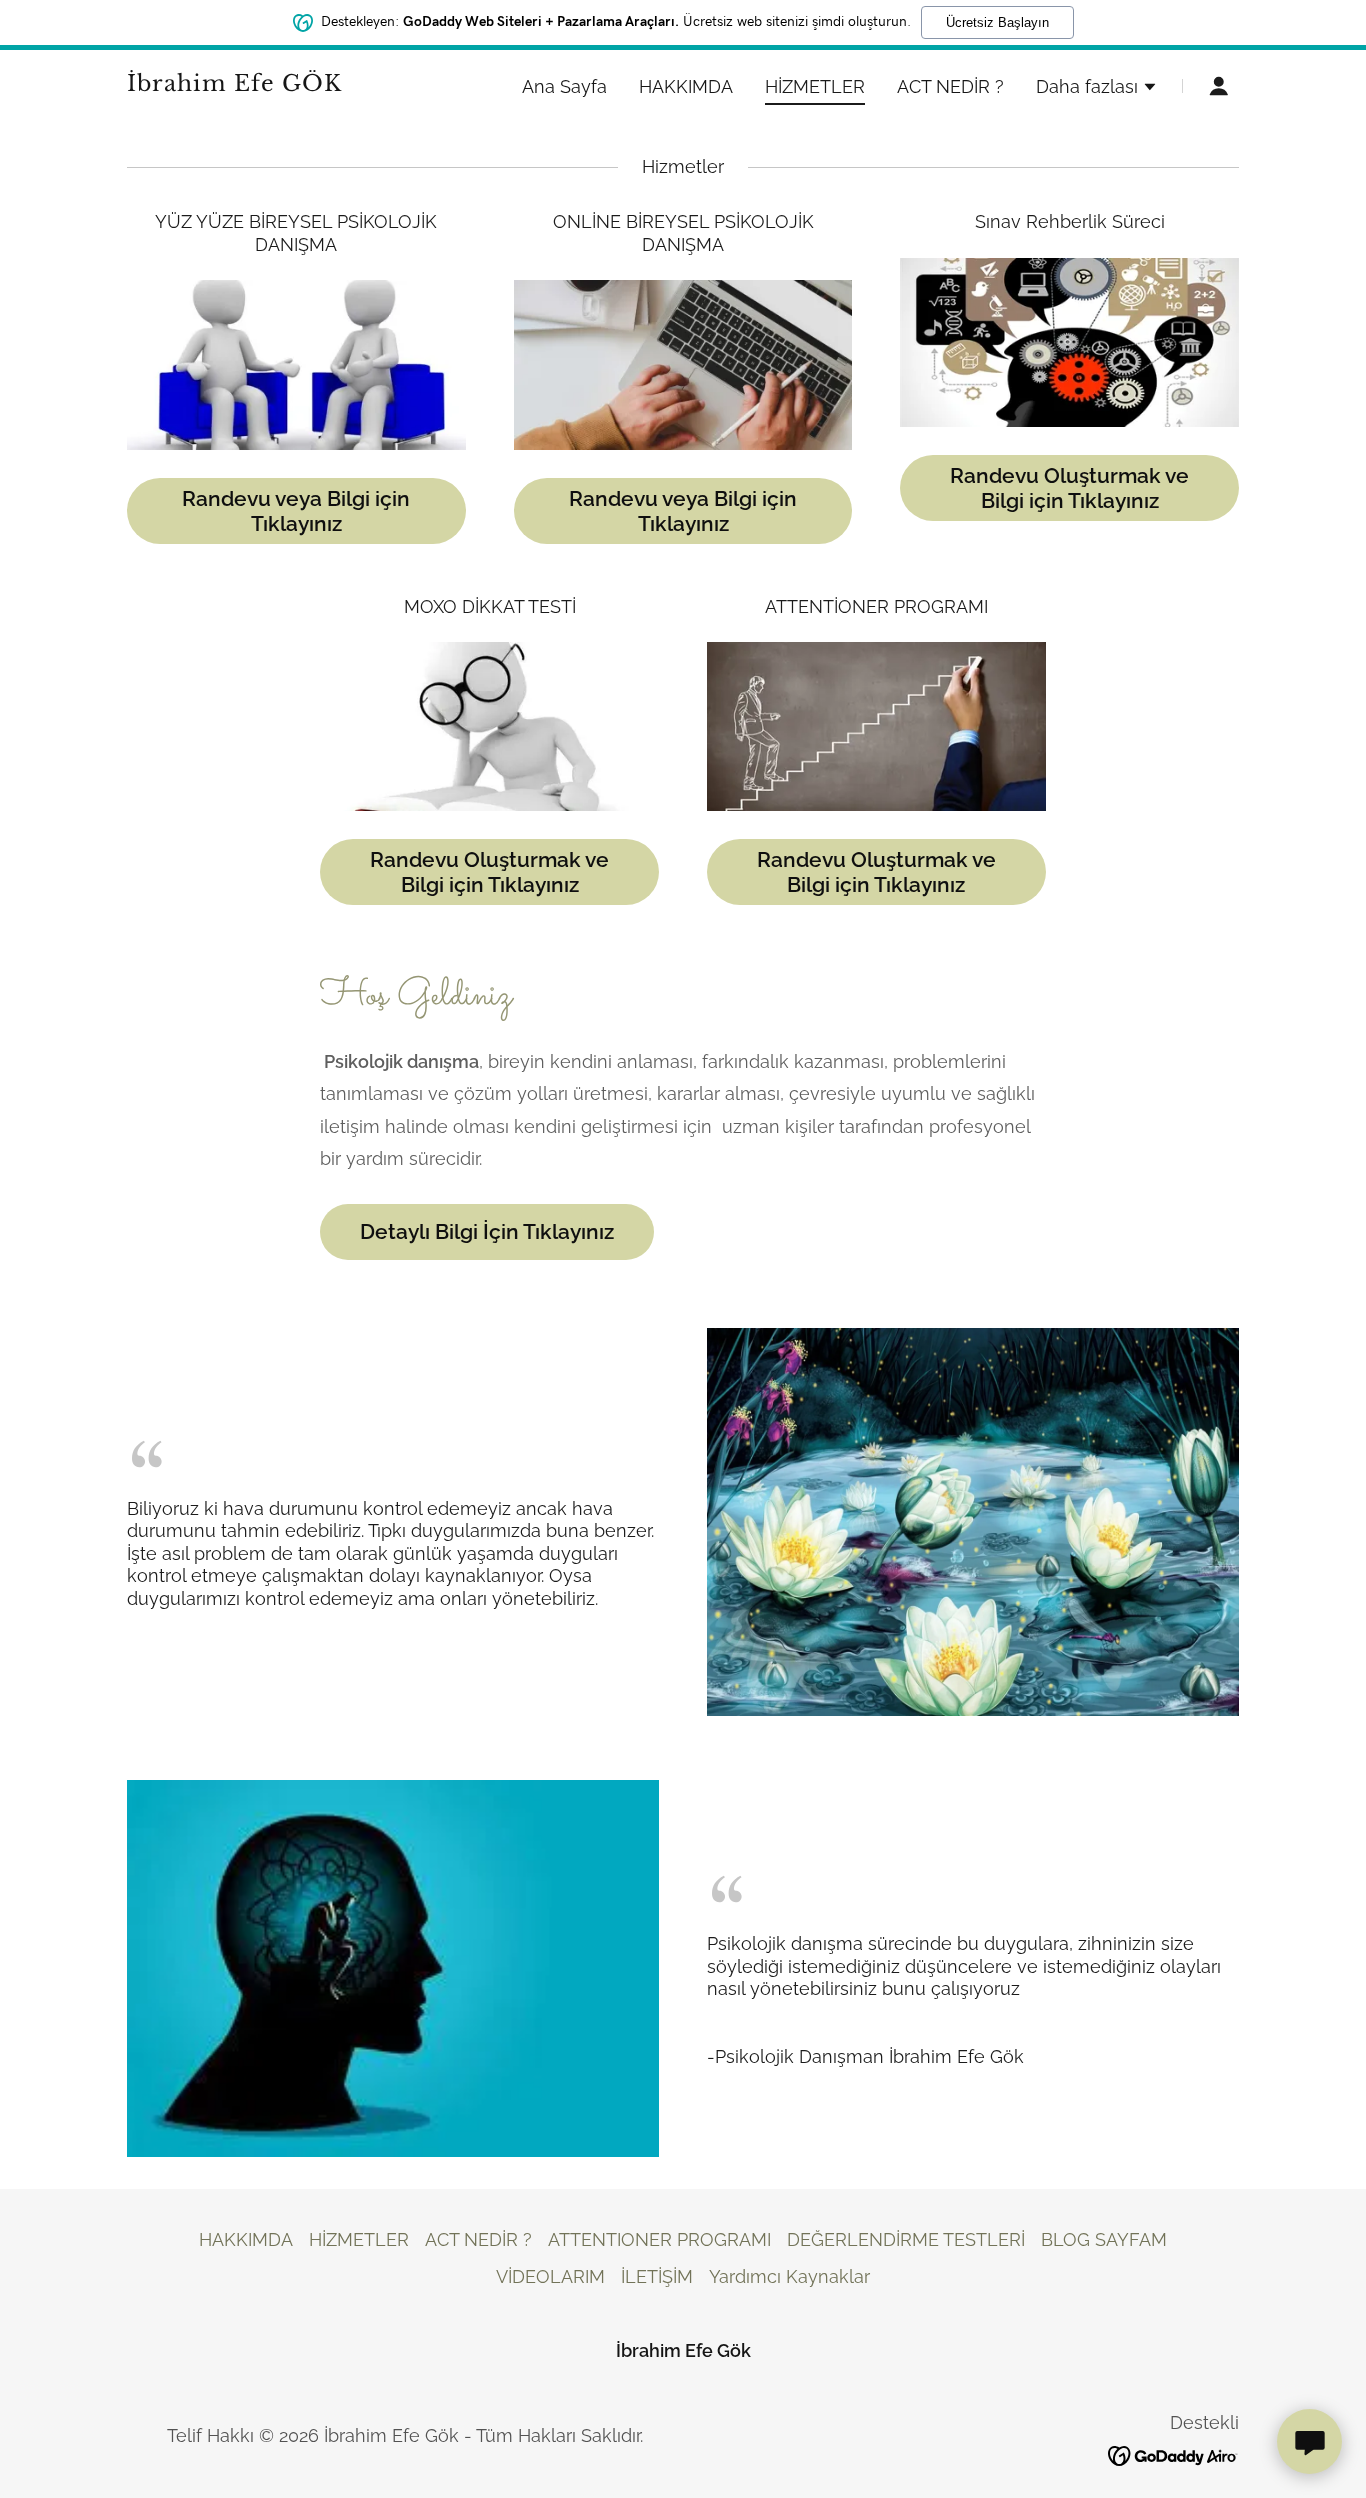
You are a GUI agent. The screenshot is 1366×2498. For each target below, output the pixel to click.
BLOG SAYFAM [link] (1104, 2239)
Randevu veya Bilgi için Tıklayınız (296, 511)
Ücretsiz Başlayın (997, 22)
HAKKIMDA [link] (686, 86)
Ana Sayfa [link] (564, 86)
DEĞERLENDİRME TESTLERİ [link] (906, 2239)
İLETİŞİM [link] (657, 2276)
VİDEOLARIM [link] (550, 2276)
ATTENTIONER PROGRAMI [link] (659, 2239)
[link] (321, 84)
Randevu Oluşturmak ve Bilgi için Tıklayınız (1069, 488)
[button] (1097, 89)
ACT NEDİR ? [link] (950, 86)
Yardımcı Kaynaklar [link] (789, 2276)
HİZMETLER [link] (815, 86)
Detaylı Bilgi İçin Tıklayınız (487, 1231)
